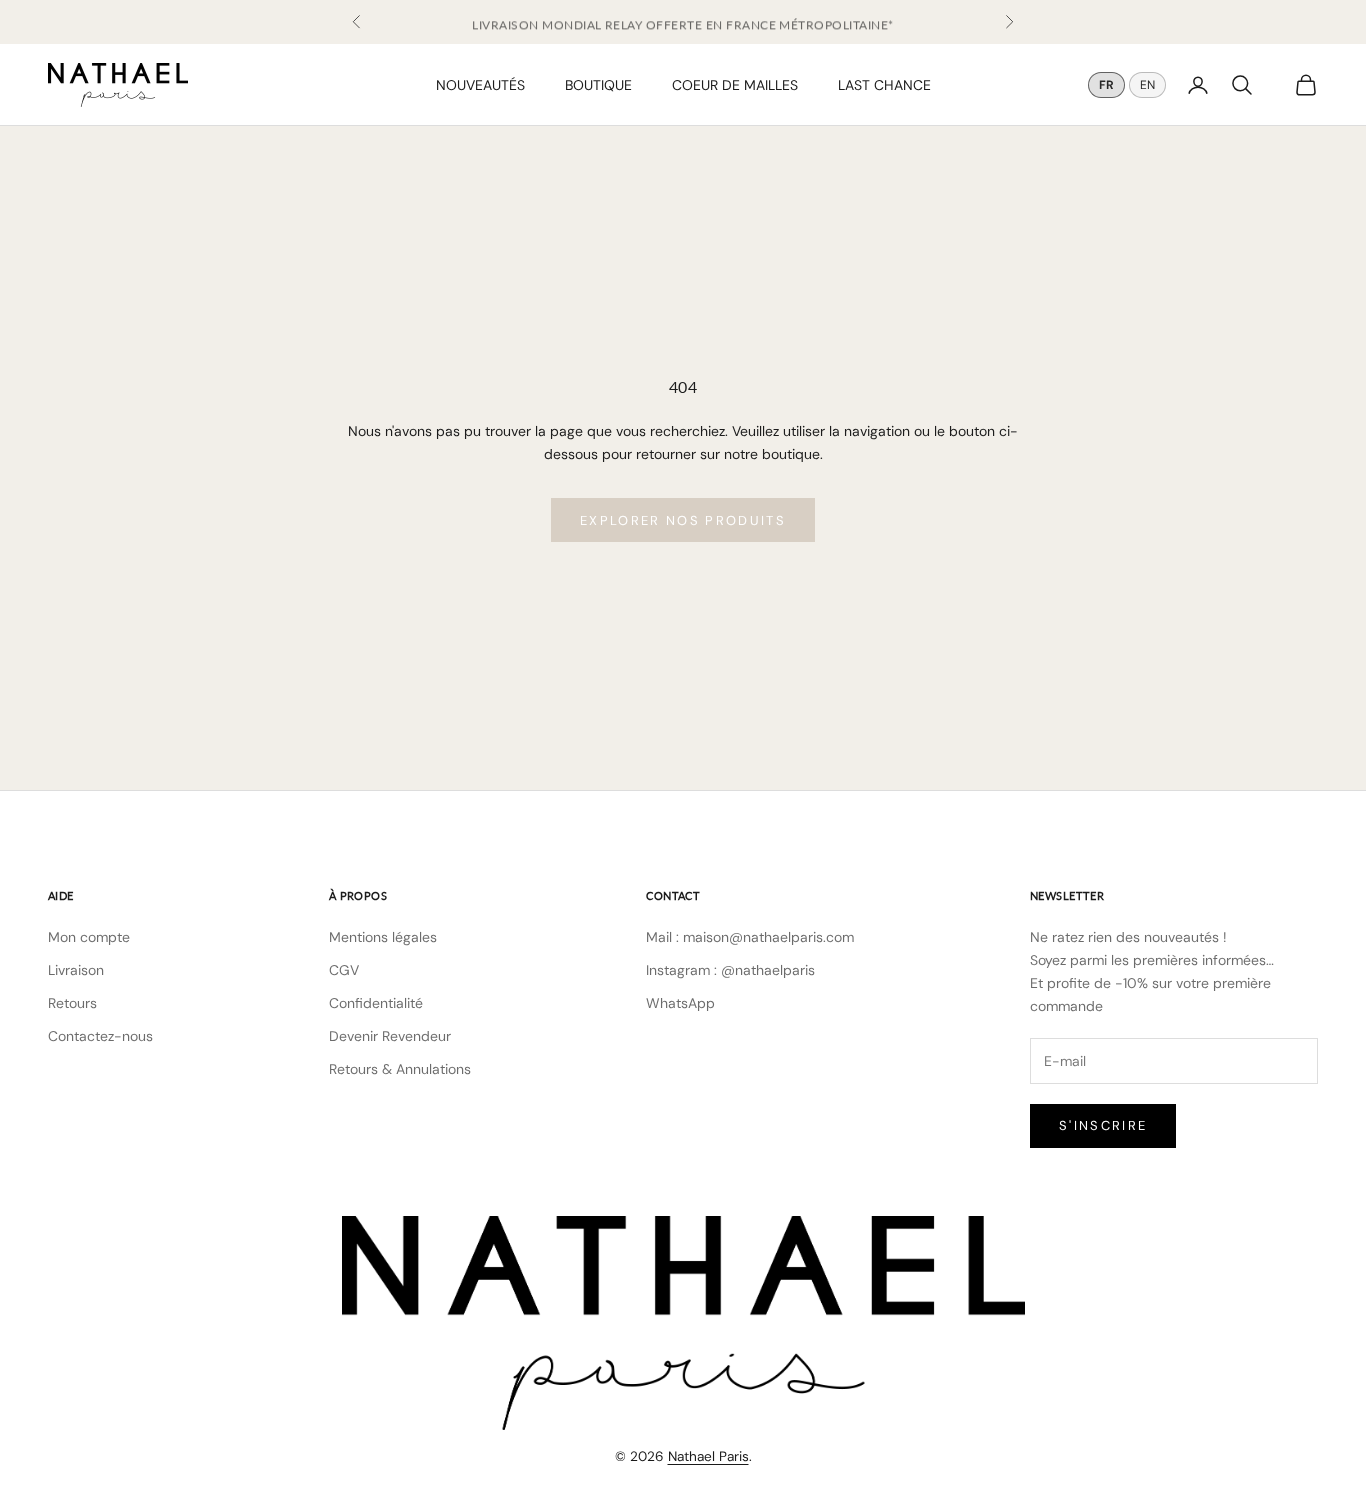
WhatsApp (680, 1003)
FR (1106, 85)
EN (1147, 85)
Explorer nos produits (683, 520)
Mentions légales (383, 937)
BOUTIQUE (598, 84)
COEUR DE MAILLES (735, 84)
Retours (72, 1003)
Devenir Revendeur (390, 1036)
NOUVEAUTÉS (480, 84)
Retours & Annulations (400, 1069)
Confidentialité (376, 1003)
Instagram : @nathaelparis (730, 970)
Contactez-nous (100, 1036)
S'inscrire (1103, 1125)
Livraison (76, 970)
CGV (344, 970)
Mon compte (89, 937)
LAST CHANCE (884, 84)
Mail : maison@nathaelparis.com (750, 937)
